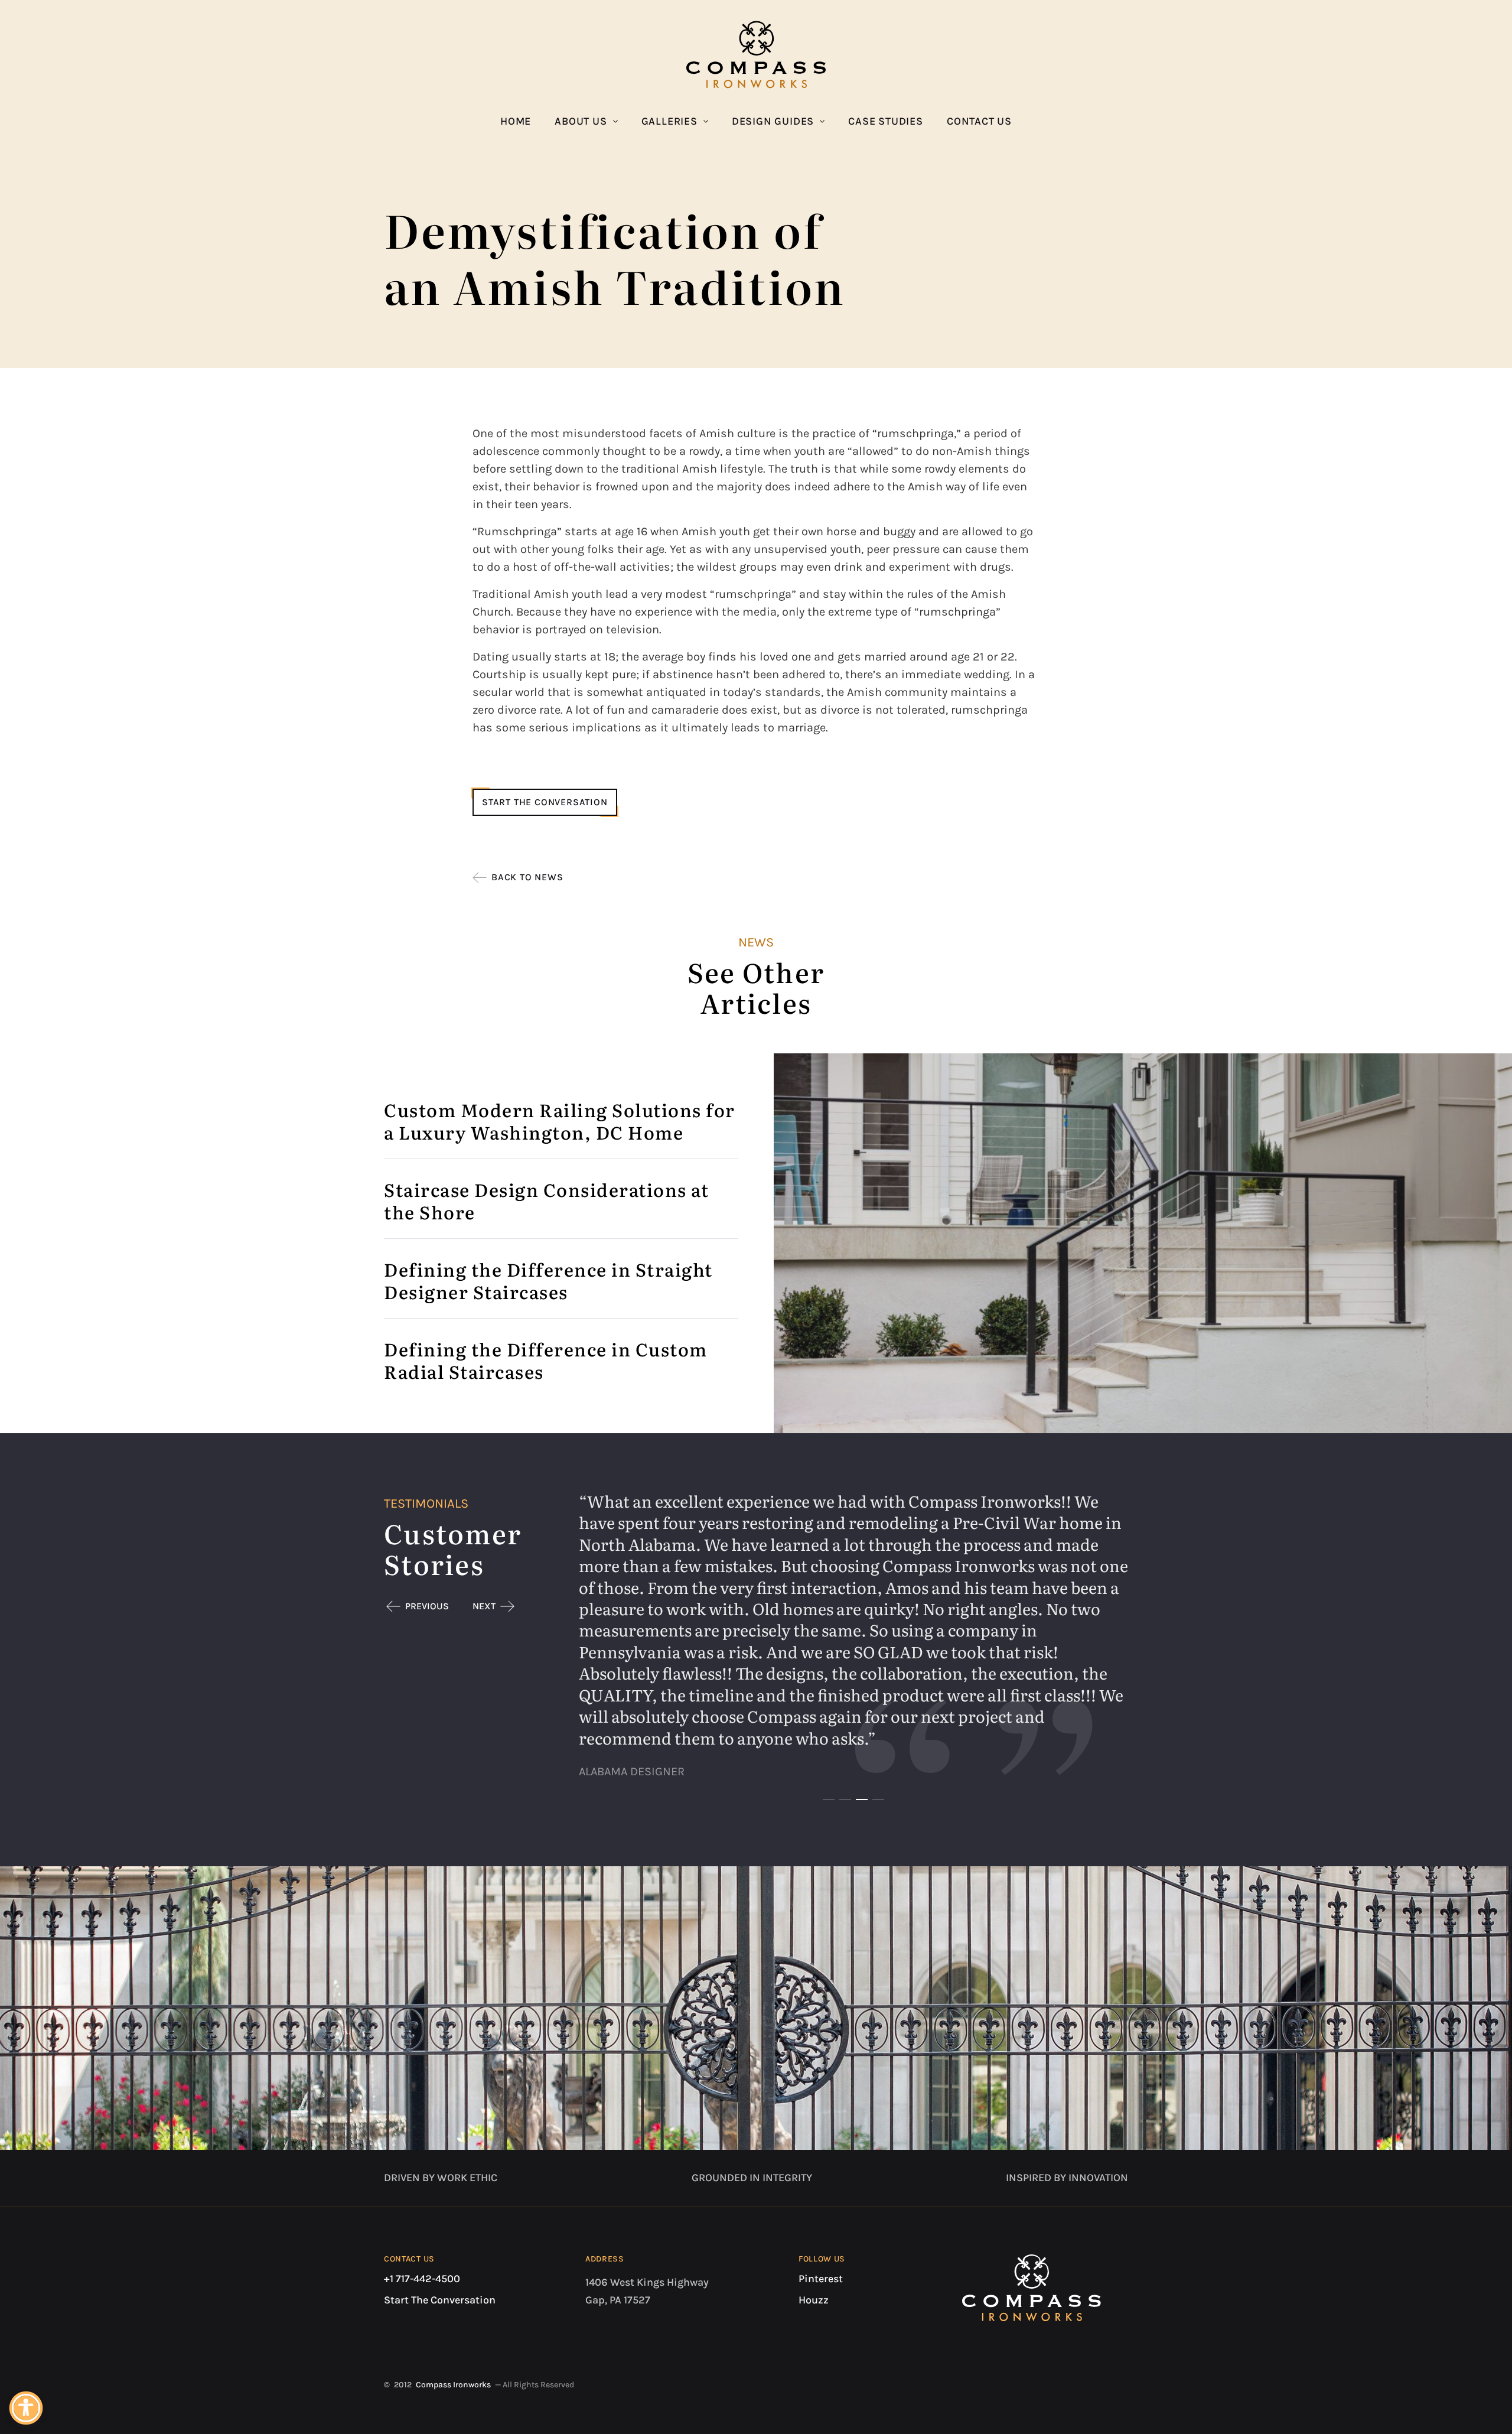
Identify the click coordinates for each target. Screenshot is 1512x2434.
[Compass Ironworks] (756, 54)
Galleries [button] (669, 121)
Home (516, 121)
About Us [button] (581, 121)
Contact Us (979, 121)
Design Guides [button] (773, 121)
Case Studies (886, 121)
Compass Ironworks (453, 2385)
